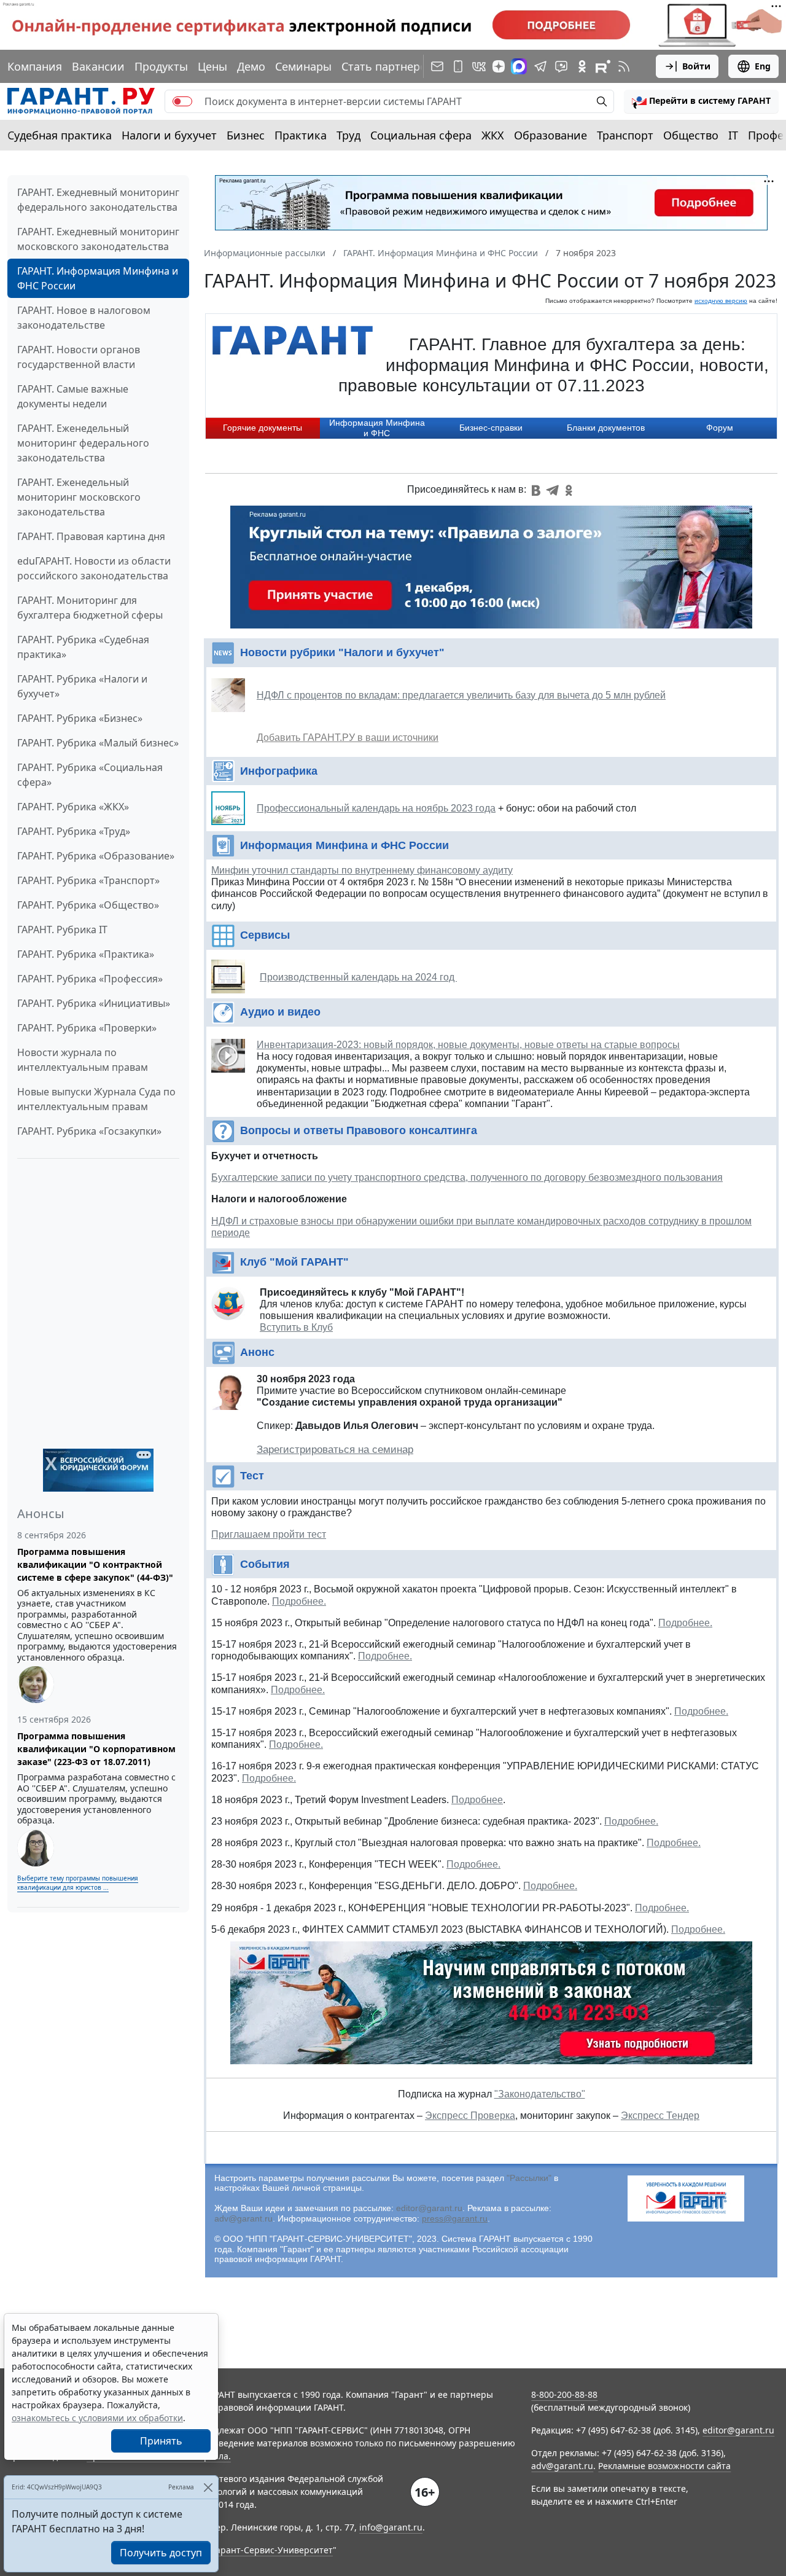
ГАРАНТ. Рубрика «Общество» (88, 905)
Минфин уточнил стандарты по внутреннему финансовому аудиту (362, 870)
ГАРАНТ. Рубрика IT (62, 930)
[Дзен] (499, 66)
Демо (251, 66)
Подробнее (477, 1800)
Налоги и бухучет (169, 135)
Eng (763, 66)
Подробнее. (299, 1601)
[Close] (208, 2487)
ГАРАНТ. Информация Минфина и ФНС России (98, 278)
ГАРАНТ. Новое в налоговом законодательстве (84, 318)
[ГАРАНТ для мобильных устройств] (458, 66)
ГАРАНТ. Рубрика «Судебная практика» (83, 647)
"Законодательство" (540, 2094)
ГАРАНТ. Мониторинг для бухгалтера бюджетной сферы (90, 608)
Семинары (303, 66)
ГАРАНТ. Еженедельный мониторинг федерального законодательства (83, 443)
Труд (348, 135)
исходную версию (721, 301)
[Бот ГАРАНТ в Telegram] (561, 66)
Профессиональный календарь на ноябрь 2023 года (376, 808)
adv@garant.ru (243, 2218)
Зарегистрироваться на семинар (335, 1450)
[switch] (182, 101)
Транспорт (625, 135)
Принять (161, 2441)
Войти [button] (696, 66)
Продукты (161, 66)
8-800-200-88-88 (564, 2394)
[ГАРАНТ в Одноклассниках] (582, 66)
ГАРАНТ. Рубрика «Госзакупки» (89, 1131)
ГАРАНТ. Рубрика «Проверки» (87, 1028)
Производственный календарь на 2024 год (358, 977)
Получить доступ (161, 2553)
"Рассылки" (529, 2178)
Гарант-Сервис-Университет (272, 2550)
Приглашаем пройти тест (269, 1534)
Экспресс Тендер (660, 2116)
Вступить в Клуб (296, 1327)
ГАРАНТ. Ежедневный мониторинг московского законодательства (98, 239)
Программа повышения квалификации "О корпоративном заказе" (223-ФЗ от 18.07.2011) (96, 1749)
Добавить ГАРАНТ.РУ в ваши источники (348, 738)
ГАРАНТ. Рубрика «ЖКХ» (73, 807)
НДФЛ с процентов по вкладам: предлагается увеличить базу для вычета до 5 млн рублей (461, 695)
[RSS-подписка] (624, 66)
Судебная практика (60, 135)
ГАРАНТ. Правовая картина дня (91, 536)
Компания (35, 66)
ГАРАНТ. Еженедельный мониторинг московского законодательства (79, 497)
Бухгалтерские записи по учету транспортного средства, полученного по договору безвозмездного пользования (467, 1177)
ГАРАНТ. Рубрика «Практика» (86, 954)
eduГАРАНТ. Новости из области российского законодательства (94, 568)
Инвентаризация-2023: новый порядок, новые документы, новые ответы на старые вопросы (468, 1045)
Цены (212, 66)
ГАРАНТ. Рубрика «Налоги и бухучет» (82, 686)
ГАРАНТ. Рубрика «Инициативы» (94, 1003)
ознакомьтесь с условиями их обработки (97, 2418)
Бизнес (246, 135)
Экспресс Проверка (470, 2116)
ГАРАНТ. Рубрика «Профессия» (90, 979)
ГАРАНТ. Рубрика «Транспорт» (88, 880)
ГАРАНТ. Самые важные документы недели (73, 396)
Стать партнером (388, 66)
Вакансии (98, 66)
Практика (301, 135)
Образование (551, 135)
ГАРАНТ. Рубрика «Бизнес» (80, 718)
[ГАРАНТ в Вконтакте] (479, 66)
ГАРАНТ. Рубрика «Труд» (74, 831)
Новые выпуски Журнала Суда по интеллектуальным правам (96, 1099)
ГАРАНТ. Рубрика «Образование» (96, 856)
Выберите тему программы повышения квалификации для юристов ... (78, 1883)
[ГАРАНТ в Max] (519, 66)
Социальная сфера (421, 135)
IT (733, 135)
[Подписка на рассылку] (437, 66)
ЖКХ (493, 135)
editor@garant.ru (429, 2208)
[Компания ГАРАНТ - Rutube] (603, 66)
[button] (701, 101)
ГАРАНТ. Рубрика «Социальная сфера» (90, 775)
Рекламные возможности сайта (664, 2466)
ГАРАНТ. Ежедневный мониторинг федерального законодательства (98, 200)
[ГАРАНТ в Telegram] (540, 66)
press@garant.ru (455, 2218)
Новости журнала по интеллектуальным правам (83, 1060)
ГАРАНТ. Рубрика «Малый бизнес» (98, 743)
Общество (691, 135)
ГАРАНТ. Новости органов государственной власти (79, 357)
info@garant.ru (391, 2527)
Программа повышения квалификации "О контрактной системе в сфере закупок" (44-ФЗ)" (95, 1564)
